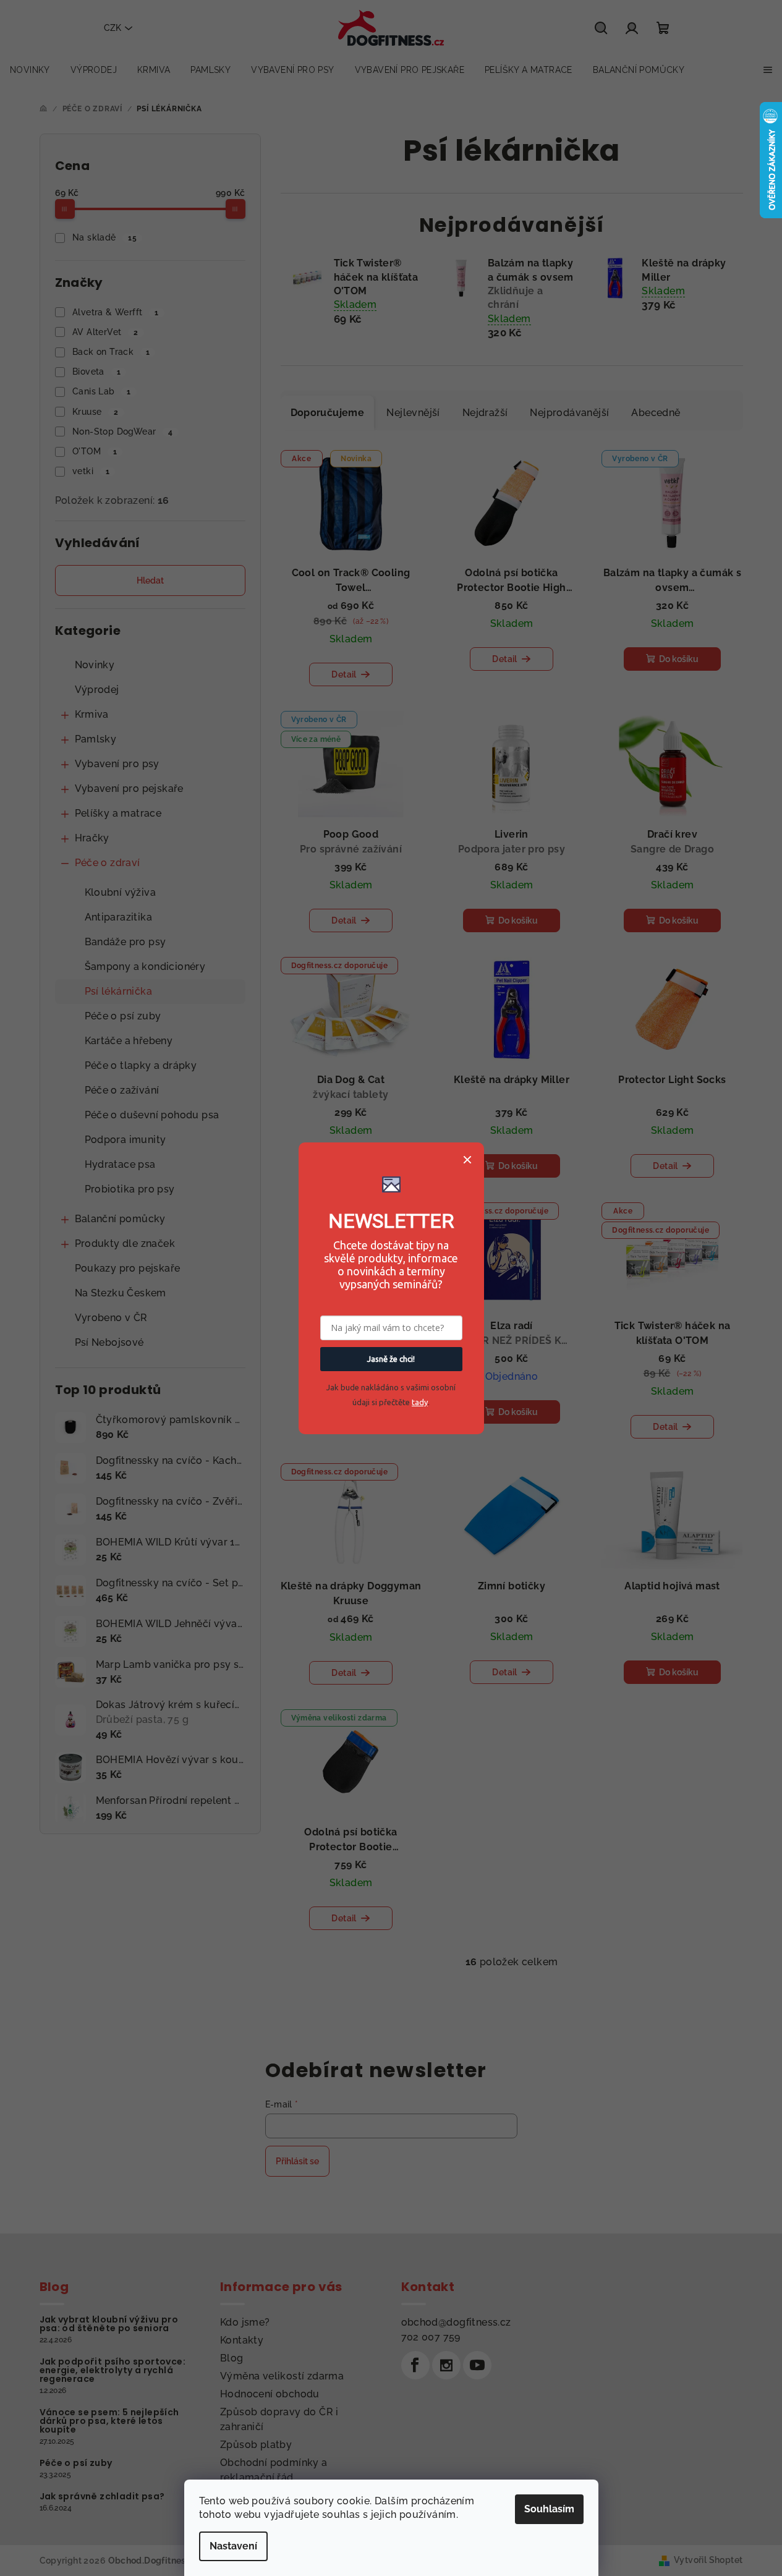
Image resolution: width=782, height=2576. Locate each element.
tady (420, 1402)
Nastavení (233, 2546)
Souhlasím (549, 2509)
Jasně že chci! (391, 1359)
